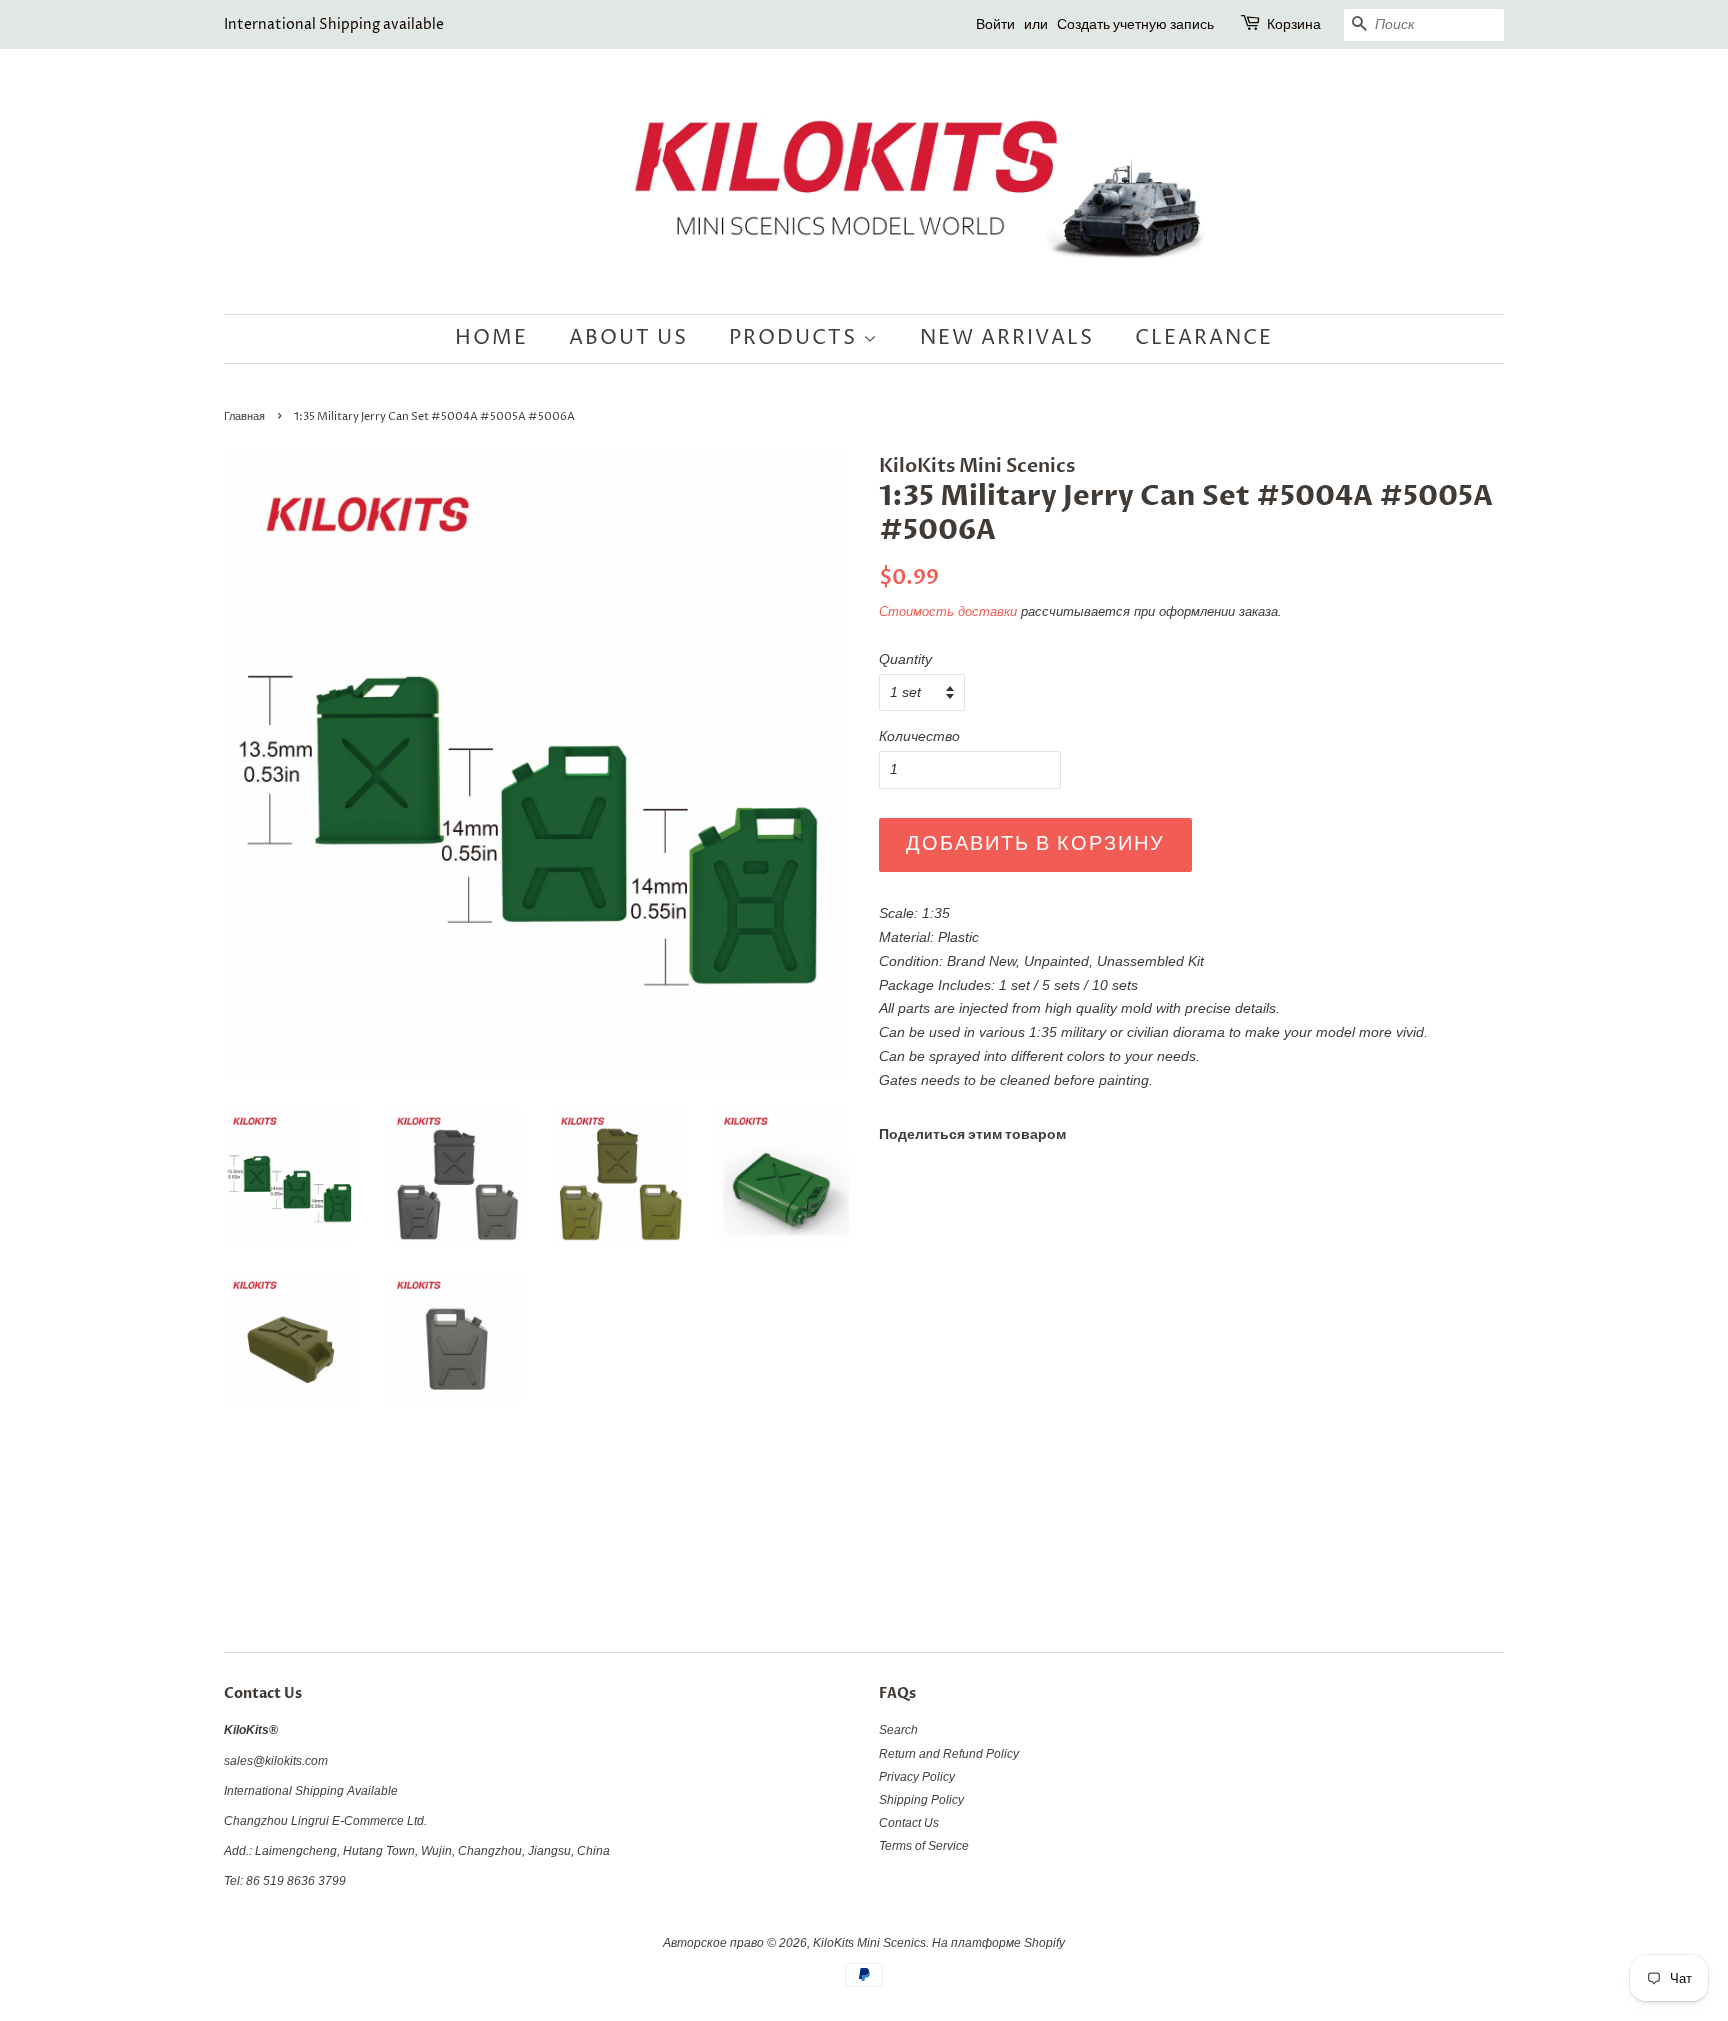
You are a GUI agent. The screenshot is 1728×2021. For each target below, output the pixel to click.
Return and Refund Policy (949, 1754)
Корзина (1294, 24)
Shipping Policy (921, 1800)
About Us (628, 338)
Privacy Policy (917, 1777)
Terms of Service (924, 1846)
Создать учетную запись (1135, 24)
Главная (244, 417)
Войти (995, 24)
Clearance (1204, 338)
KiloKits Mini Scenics (869, 1943)
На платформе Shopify (998, 1943)
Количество (919, 736)
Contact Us (909, 1823)
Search (898, 1730)
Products (796, 338)
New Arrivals (1007, 338)
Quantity (905, 659)
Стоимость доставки (948, 611)
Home (491, 338)
